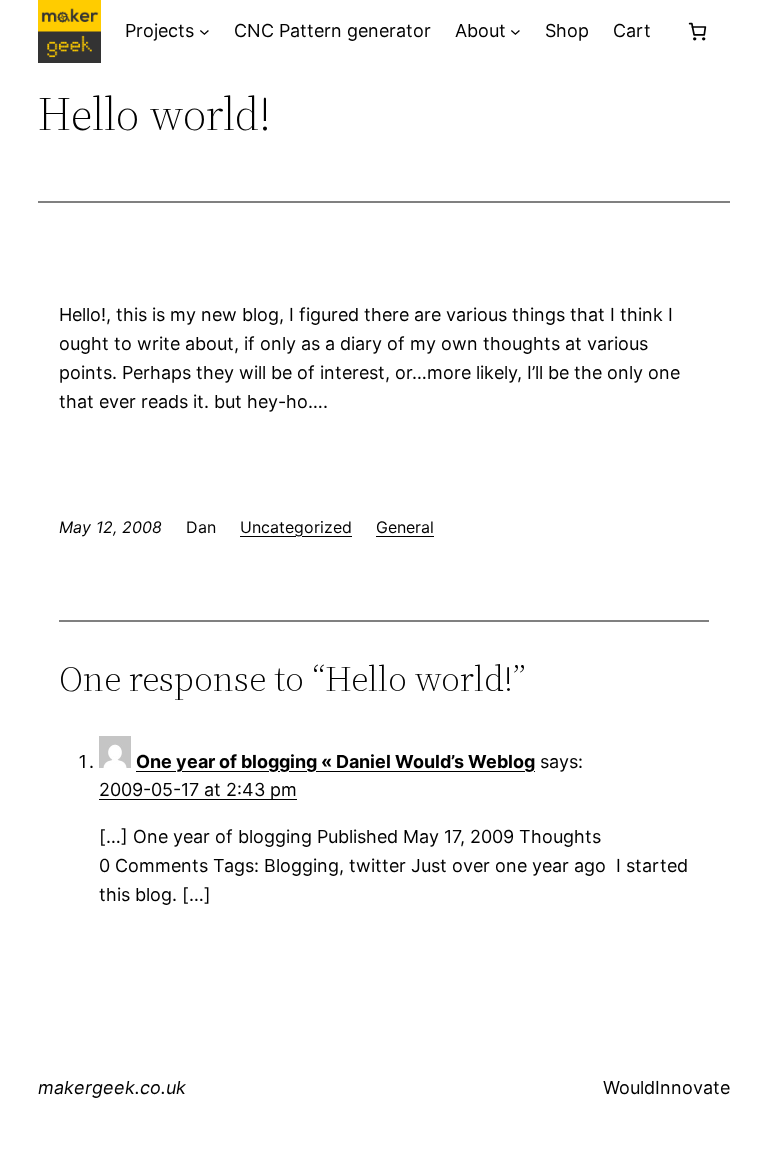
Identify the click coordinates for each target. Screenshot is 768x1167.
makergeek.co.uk (112, 1087)
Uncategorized (296, 527)
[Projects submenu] (204, 31)
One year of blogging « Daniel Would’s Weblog (335, 761)
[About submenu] (515, 31)
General (405, 527)
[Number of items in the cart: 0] (697, 31)
